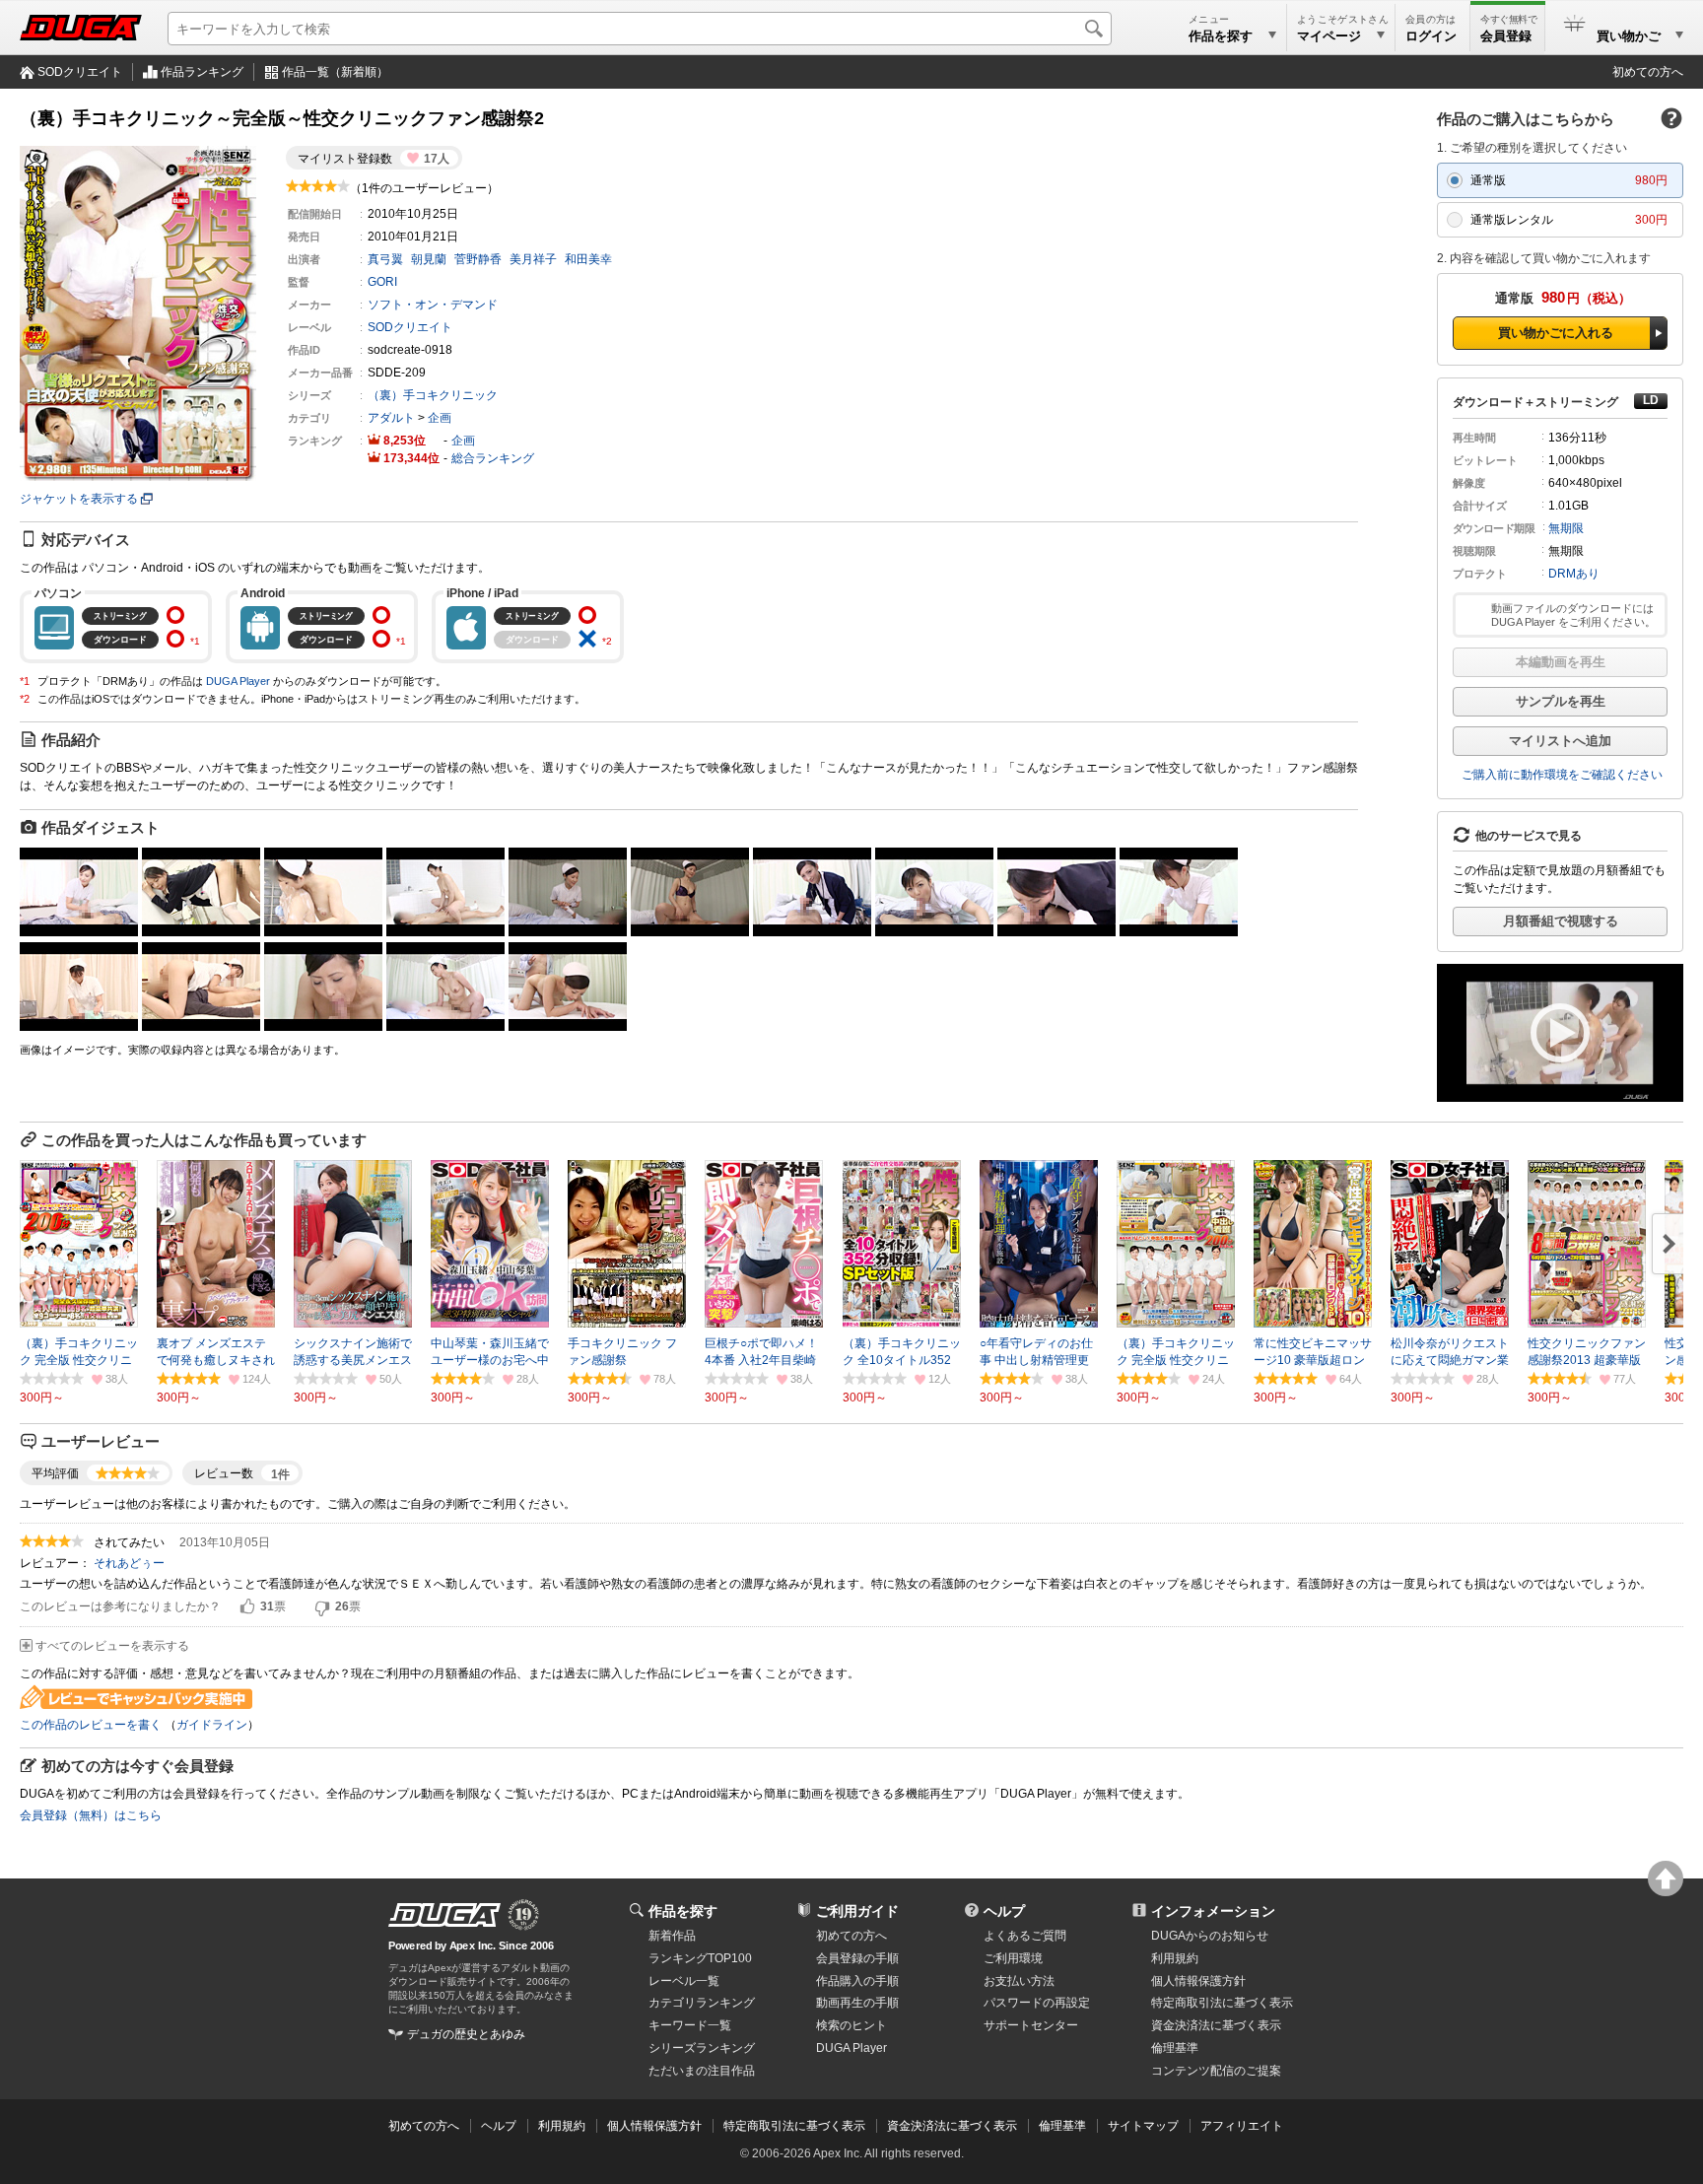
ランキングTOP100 (700, 1958)
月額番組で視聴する (1561, 921)
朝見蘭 (429, 259)
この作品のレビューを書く (91, 1725)
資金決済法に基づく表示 (952, 2126)
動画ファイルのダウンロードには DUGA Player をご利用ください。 (1573, 615)
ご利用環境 (1013, 1958)
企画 (440, 418)
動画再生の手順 (857, 2003)
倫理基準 (1175, 2048)
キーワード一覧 (690, 2025)
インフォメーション (1213, 1911)
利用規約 (1175, 1958)
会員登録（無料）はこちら (91, 1815)
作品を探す (683, 1911)
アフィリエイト (1242, 2126)
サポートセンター (1031, 2025)
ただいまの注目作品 (702, 2071)
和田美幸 (588, 259)
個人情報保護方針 (1198, 1981)
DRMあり (1574, 574)
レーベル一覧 (684, 1981)
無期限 (1566, 528)
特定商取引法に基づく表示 (794, 2126)
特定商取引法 (1222, 2003)
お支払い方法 (1019, 1981)
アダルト (391, 418)
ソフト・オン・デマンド (433, 305)
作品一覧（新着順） (335, 72)
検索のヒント (851, 2025)
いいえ (322, 1607)
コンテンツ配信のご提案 (1216, 2071)
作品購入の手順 (857, 1981)
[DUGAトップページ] (81, 28)
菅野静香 (478, 259)
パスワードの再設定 (1037, 2003)
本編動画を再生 (1561, 662)
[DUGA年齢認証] (444, 1915)
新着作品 (672, 1936)
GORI (382, 282)
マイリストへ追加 (1560, 741)
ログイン (1431, 36)
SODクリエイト (80, 72)
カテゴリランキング (702, 2003)
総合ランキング (493, 458)
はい (247, 1607)
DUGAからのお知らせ (1210, 1936)
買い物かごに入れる (1556, 333)
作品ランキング (202, 72)
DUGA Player (238, 681)
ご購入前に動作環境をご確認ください (1562, 775)
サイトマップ (1143, 2126)
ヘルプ (1004, 1911)
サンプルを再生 (1561, 701)
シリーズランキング (702, 2048)
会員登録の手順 (857, 1958)
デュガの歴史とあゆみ (466, 2034)
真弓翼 (385, 259)
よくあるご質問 (1025, 1936)
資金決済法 (1216, 2025)
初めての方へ (1648, 72)
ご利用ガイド (857, 1911)
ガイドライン (212, 1725)
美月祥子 (533, 259)
